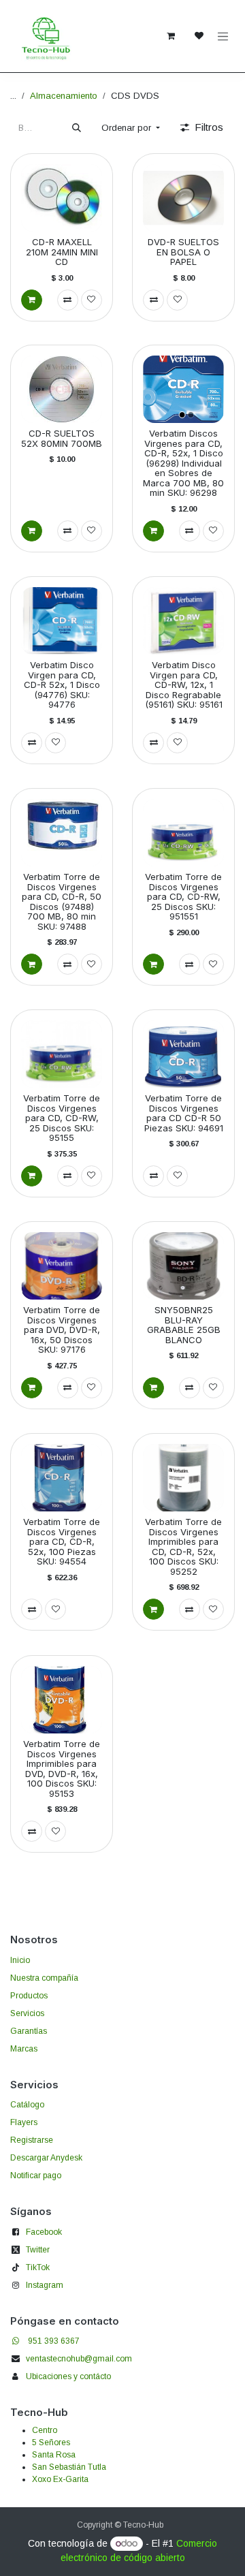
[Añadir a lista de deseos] (92, 299)
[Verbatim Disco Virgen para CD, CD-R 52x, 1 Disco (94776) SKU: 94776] (62, 621)
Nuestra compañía (44, 1978)
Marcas (24, 2049)
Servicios (27, 2013)
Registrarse (32, 2140)
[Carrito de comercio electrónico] (171, 36)
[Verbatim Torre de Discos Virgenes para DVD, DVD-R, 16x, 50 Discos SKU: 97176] (62, 1266)
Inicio (20, 1960)
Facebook (44, 2232)
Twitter (38, 2250)
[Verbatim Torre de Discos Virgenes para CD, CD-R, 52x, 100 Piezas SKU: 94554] (62, 1478)
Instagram (45, 2285)
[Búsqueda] (77, 128)
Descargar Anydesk (46, 2158)
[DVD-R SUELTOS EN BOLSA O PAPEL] (183, 198)
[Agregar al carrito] (32, 299)
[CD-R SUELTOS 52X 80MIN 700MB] (62, 389)
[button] (131, 128)
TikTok (38, 2267)
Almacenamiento (64, 96)
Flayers (24, 2122)
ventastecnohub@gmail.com (79, 2359)
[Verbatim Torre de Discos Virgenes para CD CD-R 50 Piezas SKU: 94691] (183, 1054)
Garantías (29, 2031)
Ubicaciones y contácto (68, 2376)
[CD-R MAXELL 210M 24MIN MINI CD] (62, 198)
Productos (29, 1996)
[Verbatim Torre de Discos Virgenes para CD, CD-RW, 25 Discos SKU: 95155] (62, 1054)
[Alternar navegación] (223, 36)
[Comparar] (68, 299)
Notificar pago (36, 2176)
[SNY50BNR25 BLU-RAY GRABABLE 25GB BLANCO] (183, 1266)
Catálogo (27, 2105)
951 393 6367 (54, 2341)
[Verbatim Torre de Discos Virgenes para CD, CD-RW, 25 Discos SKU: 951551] (183, 833)
